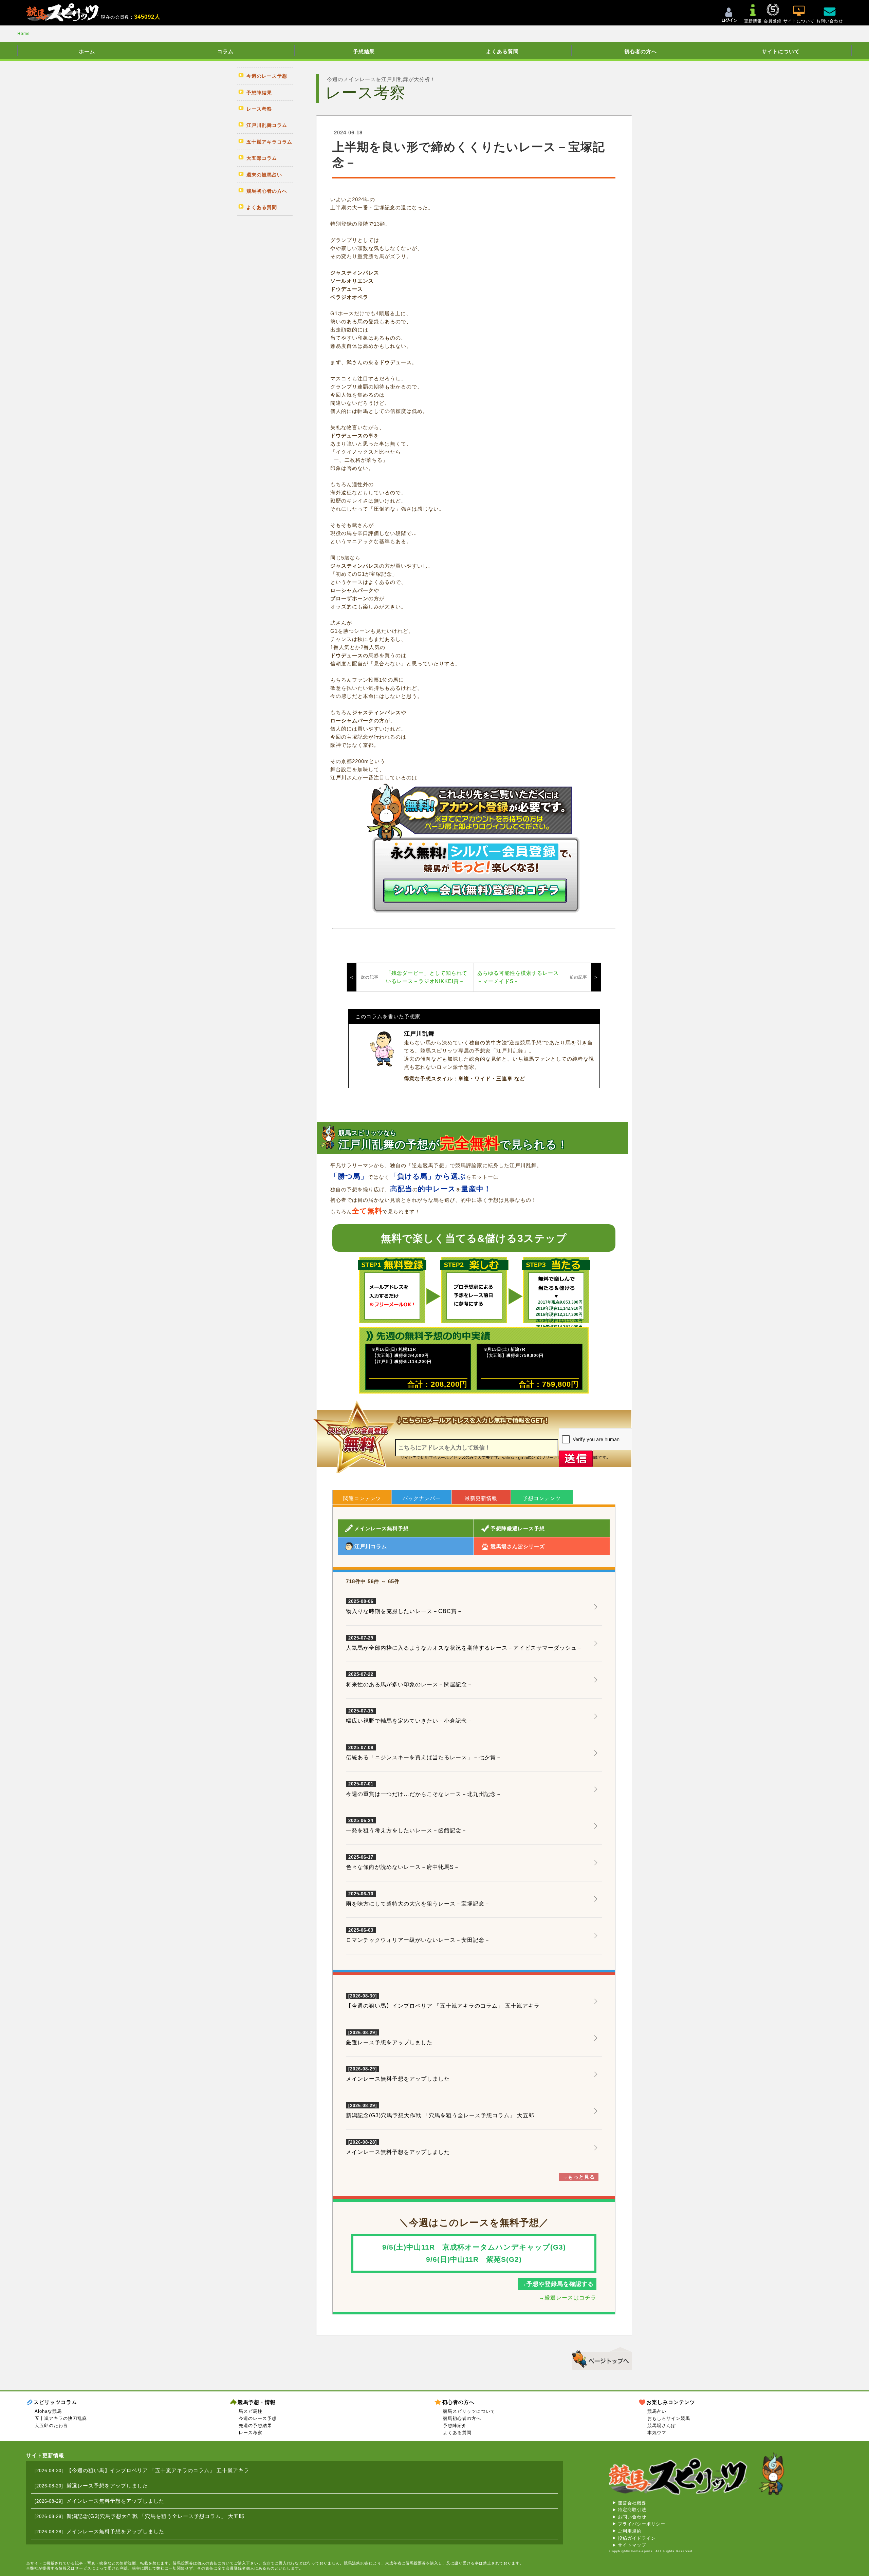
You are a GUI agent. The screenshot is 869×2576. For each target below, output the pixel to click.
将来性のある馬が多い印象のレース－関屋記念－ (409, 1680)
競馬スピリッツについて (469, 2411)
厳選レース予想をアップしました (389, 2042)
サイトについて (781, 51)
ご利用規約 (630, 2531)
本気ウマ (657, 2433)
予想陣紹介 (455, 2426)
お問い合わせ (632, 2517)
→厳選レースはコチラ (568, 2298)
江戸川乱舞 (419, 1034)
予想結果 (364, 51)
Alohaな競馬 (48, 2411)
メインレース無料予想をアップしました (398, 2079)
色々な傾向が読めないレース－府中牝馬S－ (403, 1862)
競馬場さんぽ (662, 2426)
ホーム (87, 51)
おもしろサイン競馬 (669, 2418)
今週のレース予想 (258, 2418)
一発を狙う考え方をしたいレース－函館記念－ (406, 1826)
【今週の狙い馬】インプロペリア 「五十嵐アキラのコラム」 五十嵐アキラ (443, 2006)
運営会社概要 (632, 2503)
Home (24, 34)
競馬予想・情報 (257, 2402)
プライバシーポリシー (642, 2524)
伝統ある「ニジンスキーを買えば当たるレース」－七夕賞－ (424, 1753)
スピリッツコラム (55, 2402)
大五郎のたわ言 (51, 2426)
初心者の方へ (641, 51)
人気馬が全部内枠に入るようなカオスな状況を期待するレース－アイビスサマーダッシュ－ (464, 1643)
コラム (225, 51)
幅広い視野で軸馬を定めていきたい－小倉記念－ (409, 1716)
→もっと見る (579, 2177)
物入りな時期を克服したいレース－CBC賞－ (404, 1607)
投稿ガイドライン (637, 2538)
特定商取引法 (632, 2510)
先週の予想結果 (255, 2426)
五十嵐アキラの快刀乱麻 (61, 2418)
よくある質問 (502, 51)
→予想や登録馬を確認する (557, 2284)
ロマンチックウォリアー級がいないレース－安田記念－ (418, 1935)
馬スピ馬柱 (251, 2411)
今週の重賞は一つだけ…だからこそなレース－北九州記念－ (424, 1789)
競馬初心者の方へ (462, 2418)
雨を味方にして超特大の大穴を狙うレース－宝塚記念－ (418, 1899)
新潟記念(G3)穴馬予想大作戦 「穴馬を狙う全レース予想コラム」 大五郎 (440, 2115)
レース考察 (251, 2433)
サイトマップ (632, 2545)
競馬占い (657, 2411)
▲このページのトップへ (600, 2357)
